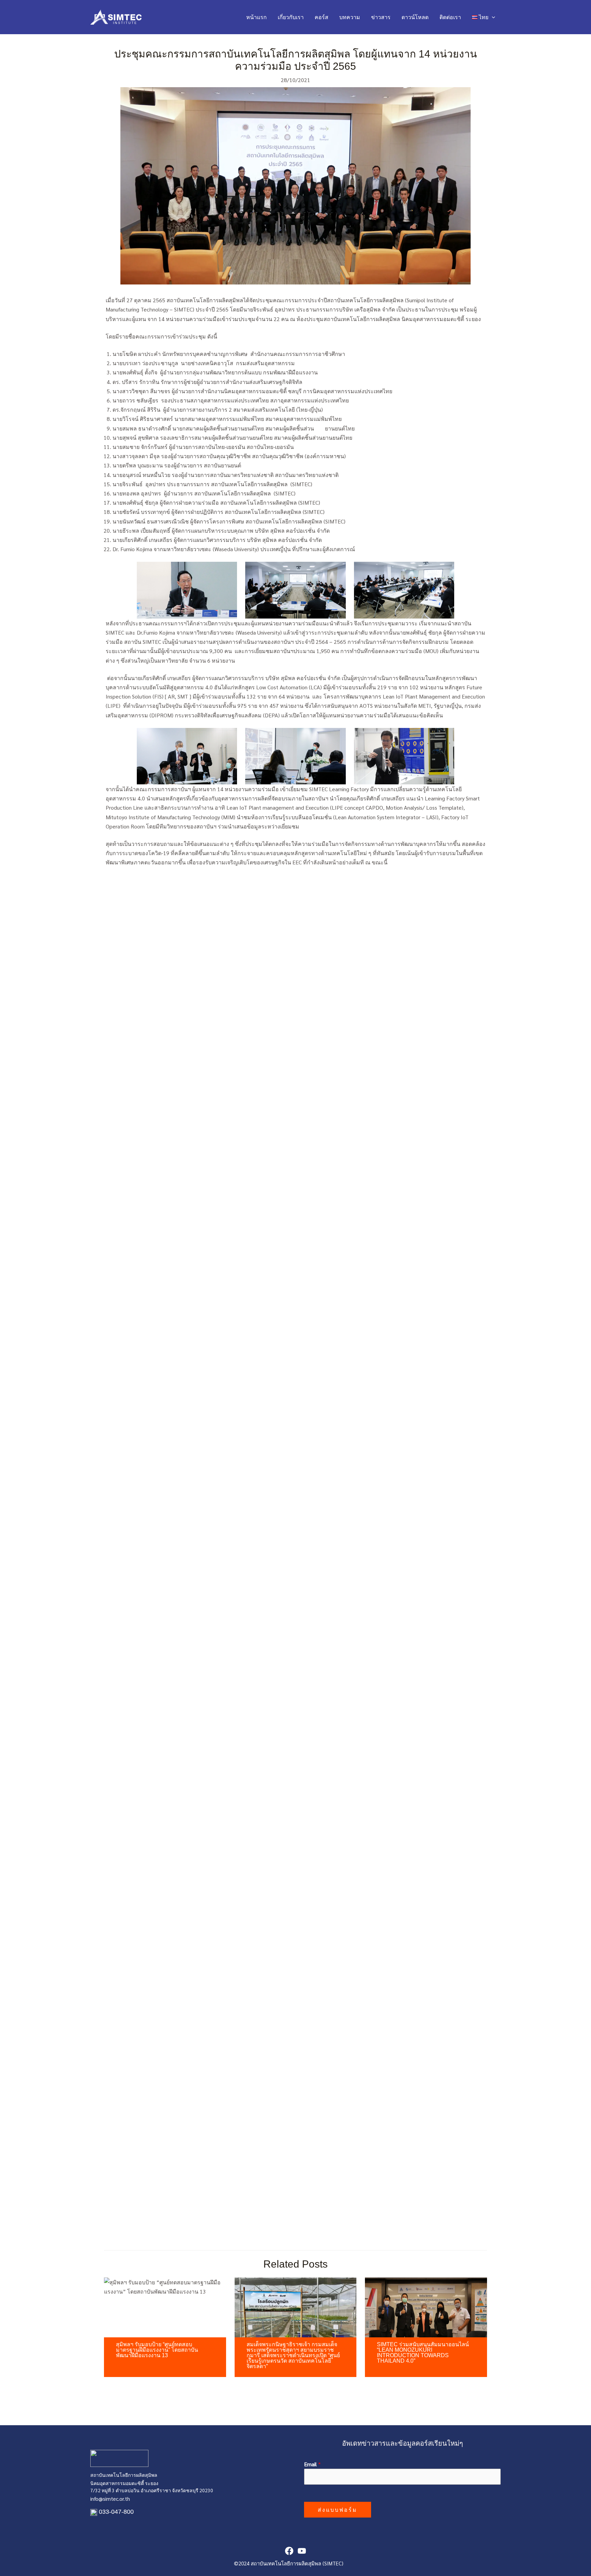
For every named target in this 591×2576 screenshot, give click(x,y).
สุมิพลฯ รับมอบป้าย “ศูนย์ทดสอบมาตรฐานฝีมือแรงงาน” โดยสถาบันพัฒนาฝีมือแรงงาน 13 (157, 2350)
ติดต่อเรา (450, 17)
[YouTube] (302, 2551)
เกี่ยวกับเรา (291, 17)
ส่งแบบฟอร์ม (338, 2509)
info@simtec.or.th (110, 2499)
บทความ (350, 17)
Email (312, 2464)
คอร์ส (321, 17)
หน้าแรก (257, 17)
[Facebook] (289, 2551)
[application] (492, 17)
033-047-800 (116, 2512)
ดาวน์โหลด (415, 17)
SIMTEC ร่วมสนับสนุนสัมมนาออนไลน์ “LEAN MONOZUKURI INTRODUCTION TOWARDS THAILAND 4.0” (423, 2353)
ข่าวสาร (381, 17)
